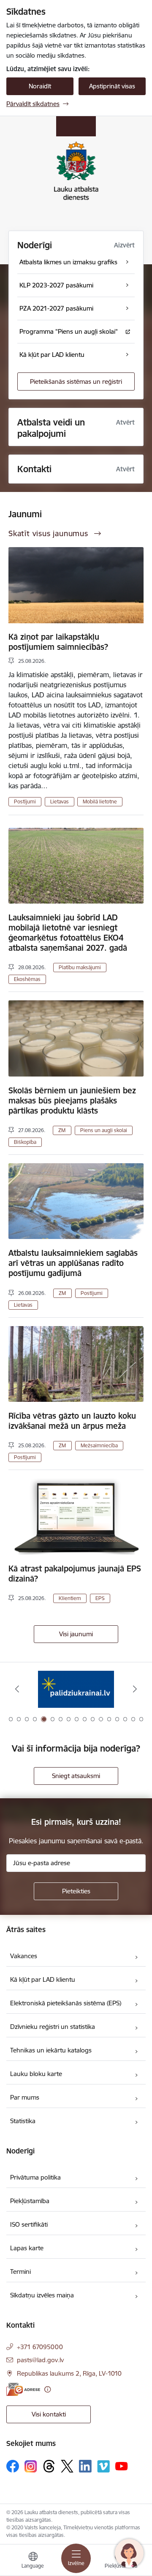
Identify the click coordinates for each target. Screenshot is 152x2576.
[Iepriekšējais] (17, 1689)
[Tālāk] (135, 1689)
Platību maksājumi (80, 967)
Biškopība (25, 1142)
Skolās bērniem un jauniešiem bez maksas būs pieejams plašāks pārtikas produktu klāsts (72, 1101)
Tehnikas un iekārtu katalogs (51, 2050)
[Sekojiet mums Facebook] (13, 2466)
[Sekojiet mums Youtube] (122, 2466)
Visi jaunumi (76, 1634)
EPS (100, 1598)
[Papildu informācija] (47, 2389)
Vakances (24, 1956)
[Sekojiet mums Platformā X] (67, 2466)
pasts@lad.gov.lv (40, 2360)
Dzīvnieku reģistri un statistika (53, 2027)
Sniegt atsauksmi (76, 1776)
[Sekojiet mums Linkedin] (85, 2466)
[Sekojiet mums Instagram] (31, 2466)
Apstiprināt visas (112, 86)
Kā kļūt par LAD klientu (43, 1979)
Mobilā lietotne (100, 802)
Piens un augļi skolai (104, 1130)
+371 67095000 (40, 2347)
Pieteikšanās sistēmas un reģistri (76, 381)
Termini (20, 2272)
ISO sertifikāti (29, 2224)
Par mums (25, 2097)
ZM (62, 1130)
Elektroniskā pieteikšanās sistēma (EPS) (66, 2003)
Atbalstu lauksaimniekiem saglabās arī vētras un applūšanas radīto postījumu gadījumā (73, 1263)
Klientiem (70, 1598)
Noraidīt (40, 86)
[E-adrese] (23, 2389)
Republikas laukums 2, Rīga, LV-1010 (69, 2373)
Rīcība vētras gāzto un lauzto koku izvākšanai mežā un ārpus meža (72, 1421)
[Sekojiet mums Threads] (49, 2466)
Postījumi (25, 802)
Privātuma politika (35, 2177)
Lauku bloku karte (36, 2074)
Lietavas (60, 802)
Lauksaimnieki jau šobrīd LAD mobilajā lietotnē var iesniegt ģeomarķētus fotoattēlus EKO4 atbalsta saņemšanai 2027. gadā (68, 933)
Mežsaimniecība (99, 1445)
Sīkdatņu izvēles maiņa (42, 2295)
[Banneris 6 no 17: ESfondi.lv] (76, 1689)
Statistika (23, 2121)
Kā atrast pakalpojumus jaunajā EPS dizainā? (75, 1574)
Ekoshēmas (27, 979)
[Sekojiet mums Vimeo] (103, 2466)
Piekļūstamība (30, 2201)
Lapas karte (27, 2248)
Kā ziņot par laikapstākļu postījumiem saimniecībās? (58, 642)
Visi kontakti (49, 2414)
